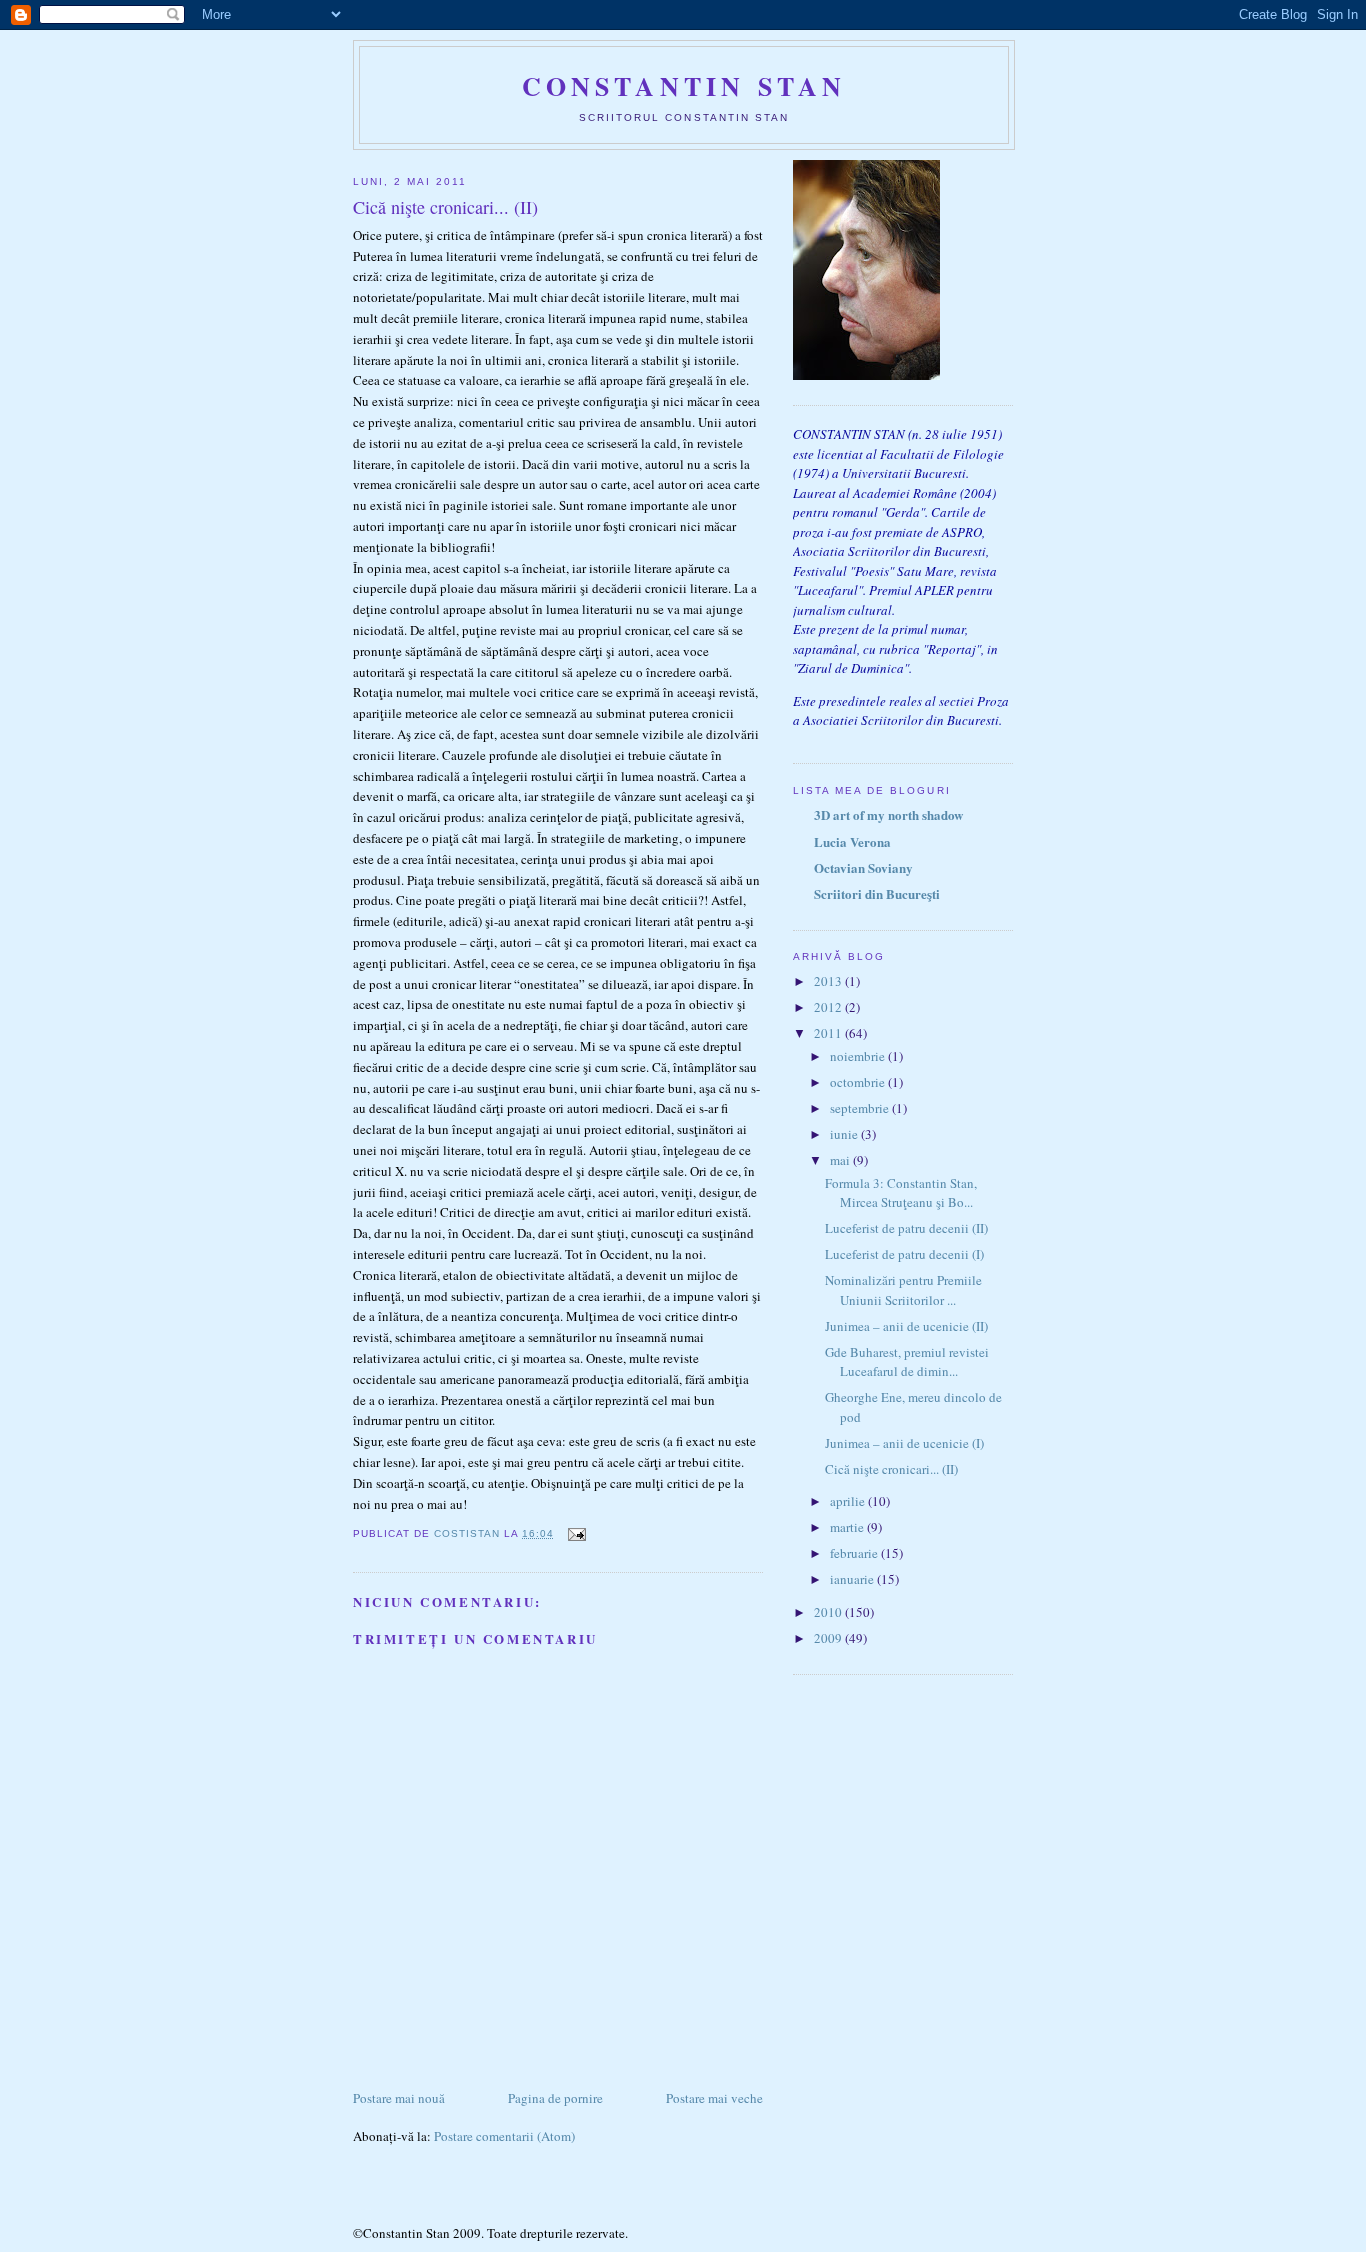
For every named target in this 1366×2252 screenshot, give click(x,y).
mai (841, 1160)
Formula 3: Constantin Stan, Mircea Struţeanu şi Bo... (901, 1193)
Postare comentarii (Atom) (504, 2136)
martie (848, 1527)
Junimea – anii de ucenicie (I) (904, 1443)
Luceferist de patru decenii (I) (904, 1254)
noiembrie (859, 1056)
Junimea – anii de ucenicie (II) (906, 1326)
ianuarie (853, 1579)
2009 (829, 1638)
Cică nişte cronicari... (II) (891, 1469)
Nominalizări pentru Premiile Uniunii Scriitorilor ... (903, 1290)
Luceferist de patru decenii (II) (906, 1228)
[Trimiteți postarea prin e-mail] (575, 1533)
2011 (829, 1033)
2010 (829, 1612)
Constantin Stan (684, 86)
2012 (829, 1007)
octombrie (859, 1082)
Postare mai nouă (399, 2098)
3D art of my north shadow (888, 814)
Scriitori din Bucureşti (877, 893)
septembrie (861, 1108)
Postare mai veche (714, 2098)
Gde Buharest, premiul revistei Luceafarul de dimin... (907, 1362)
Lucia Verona (852, 841)
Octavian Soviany (863, 867)
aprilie (849, 1501)
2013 (829, 981)
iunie (845, 1134)
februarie (855, 1553)
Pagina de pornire (555, 2098)
